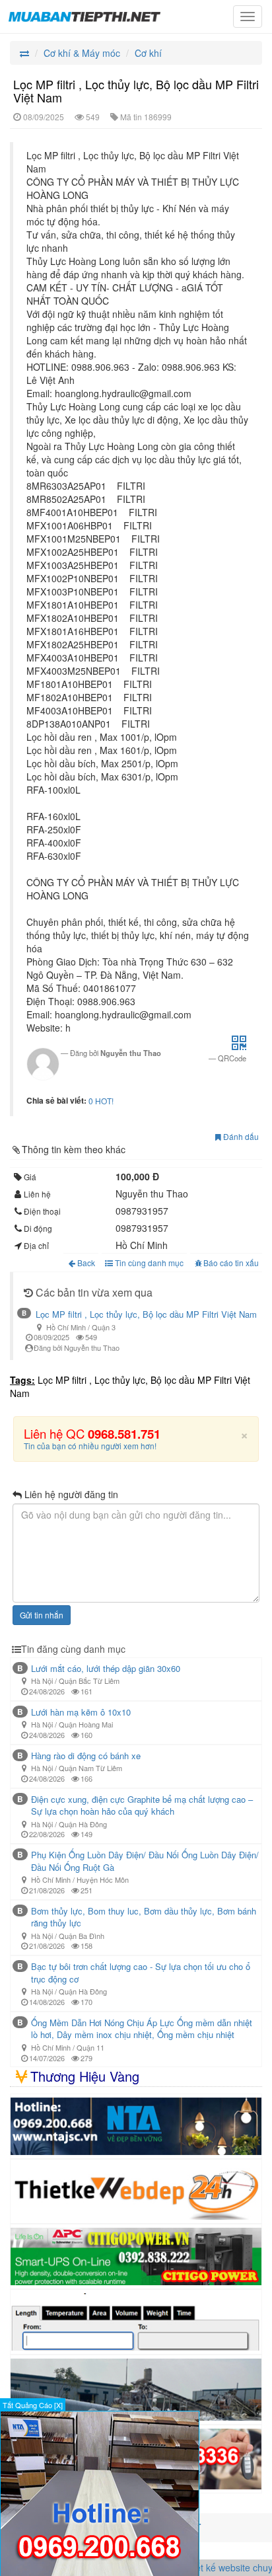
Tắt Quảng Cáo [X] (33, 2405)
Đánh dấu (240, 1136)
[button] (239, 1046)
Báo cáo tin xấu (231, 1263)
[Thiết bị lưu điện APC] (136, 2269)
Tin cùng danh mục (148, 1263)
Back (86, 1263)
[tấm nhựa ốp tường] (136, 2138)
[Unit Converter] (136, 2334)
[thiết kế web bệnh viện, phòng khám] (136, 2204)
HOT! (104, 1101)
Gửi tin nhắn (42, 1627)
